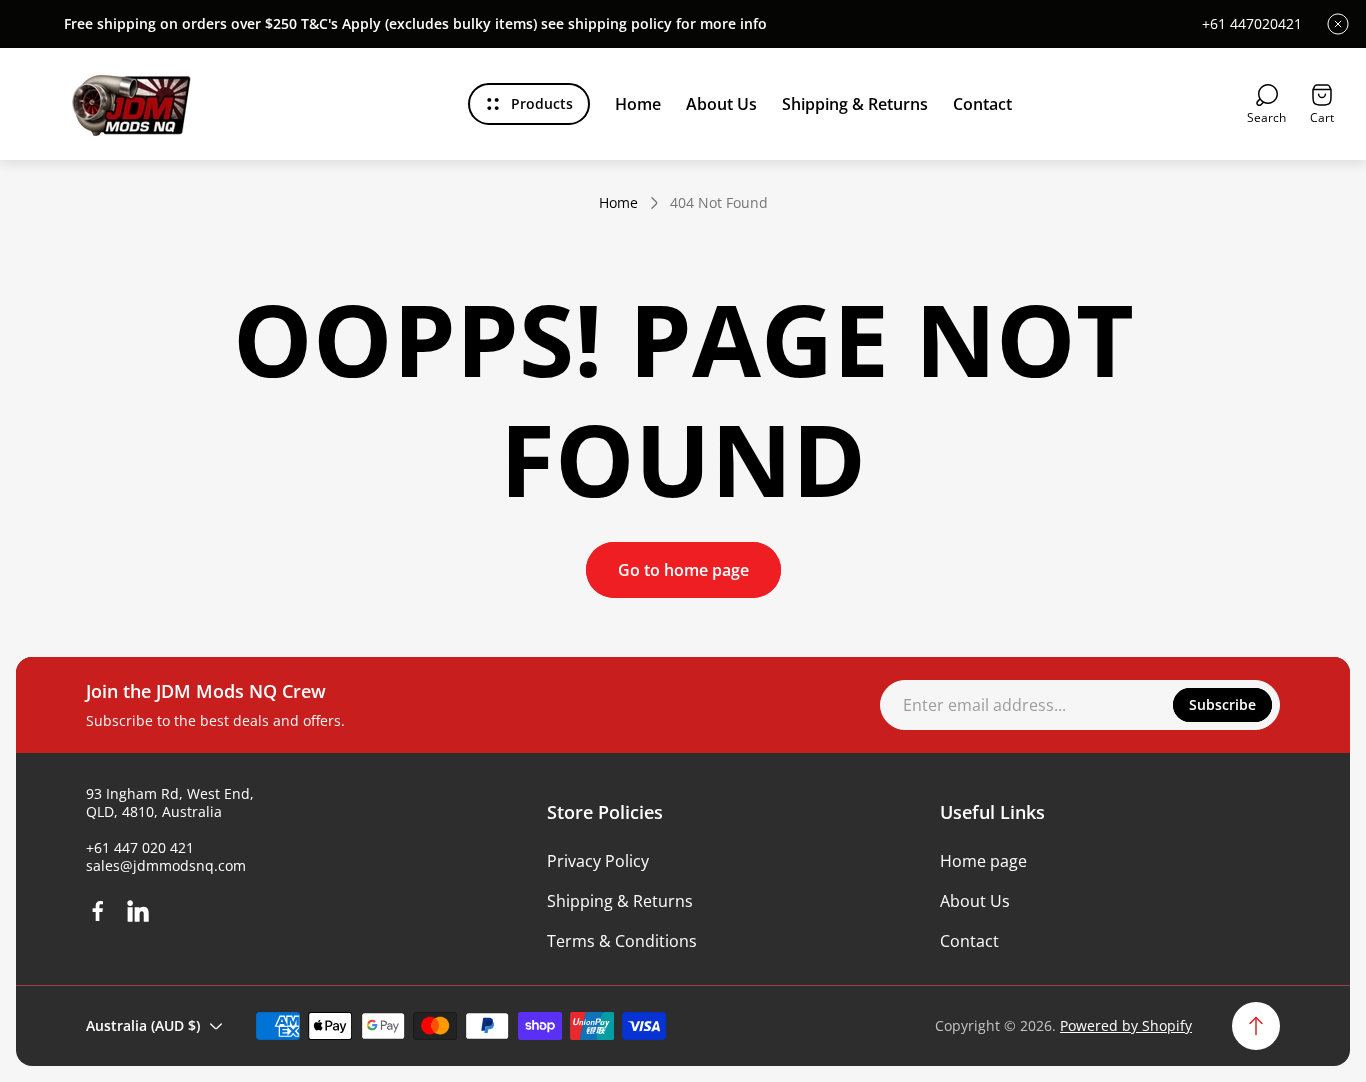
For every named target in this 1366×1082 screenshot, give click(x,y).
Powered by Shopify (1126, 1025)
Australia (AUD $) (143, 1025)
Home (618, 203)
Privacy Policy (598, 861)
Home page (983, 861)
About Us (975, 901)
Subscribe (1222, 704)
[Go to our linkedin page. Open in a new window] (138, 911)
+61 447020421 (1252, 24)
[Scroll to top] (1256, 1026)
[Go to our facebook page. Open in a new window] (98, 911)
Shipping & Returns (620, 901)
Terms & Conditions (622, 941)
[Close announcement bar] (1338, 24)
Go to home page (683, 570)
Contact (969, 941)
